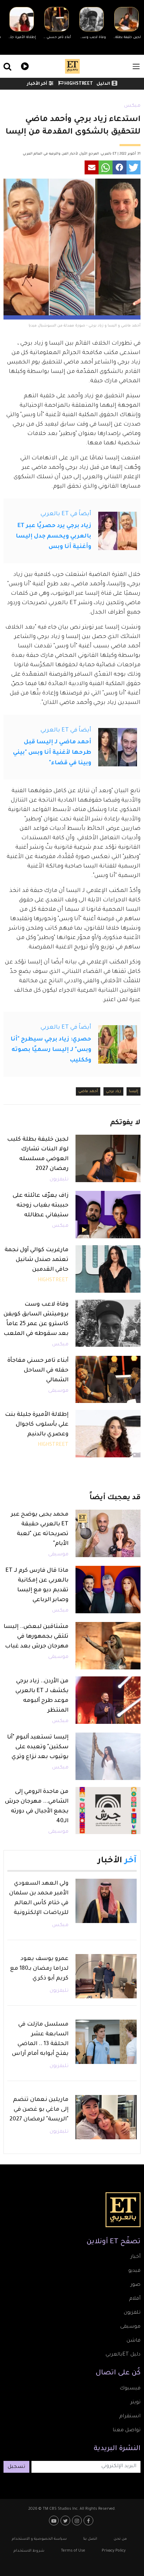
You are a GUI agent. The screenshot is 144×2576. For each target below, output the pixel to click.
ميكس (132, 106)
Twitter (66, 2521)
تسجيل (16, 2467)
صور (135, 2285)
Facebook (89, 2521)
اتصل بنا (90, 2539)
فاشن (134, 2341)
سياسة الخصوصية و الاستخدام (39, 2539)
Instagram (78, 2521)
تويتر (135, 2403)
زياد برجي (113, 1091)
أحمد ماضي (88, 1091)
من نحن (120, 2539)
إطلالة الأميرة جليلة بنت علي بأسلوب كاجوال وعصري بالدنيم (37, 1425)
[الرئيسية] (72, 66)
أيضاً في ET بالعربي (66, 514)
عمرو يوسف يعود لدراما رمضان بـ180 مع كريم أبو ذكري (39, 1969)
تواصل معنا (127, 2431)
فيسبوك (130, 2389)
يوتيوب (55, 2521)
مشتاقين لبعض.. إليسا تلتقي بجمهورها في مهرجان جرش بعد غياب (36, 1637)
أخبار (135, 2257)
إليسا (134, 1091)
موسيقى (58, 1391)
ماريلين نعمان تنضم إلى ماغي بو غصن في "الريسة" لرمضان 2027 (39, 2110)
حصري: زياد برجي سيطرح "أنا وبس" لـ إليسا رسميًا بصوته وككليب (51, 1050)
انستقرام (130, 2417)
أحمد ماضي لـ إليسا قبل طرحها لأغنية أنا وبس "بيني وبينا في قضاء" (52, 753)
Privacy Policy (114, 2551)
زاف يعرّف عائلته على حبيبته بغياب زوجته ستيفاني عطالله (41, 1206)
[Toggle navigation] (136, 66)
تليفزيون (59, 1180)
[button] (134, 167)
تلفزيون (132, 2313)
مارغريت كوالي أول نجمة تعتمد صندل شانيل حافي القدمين (37, 1260)
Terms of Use (73, 2551)
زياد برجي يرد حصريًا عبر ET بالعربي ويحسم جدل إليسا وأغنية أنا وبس (53, 536)
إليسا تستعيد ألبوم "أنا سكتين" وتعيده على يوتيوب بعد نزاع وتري (38, 1747)
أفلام (135, 2299)
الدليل (103, 84)
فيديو (24, 65)
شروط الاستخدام (29, 2551)
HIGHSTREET (78, 84)
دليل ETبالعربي (123, 2355)
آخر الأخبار (37, 84)
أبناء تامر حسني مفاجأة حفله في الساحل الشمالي (38, 1370)
